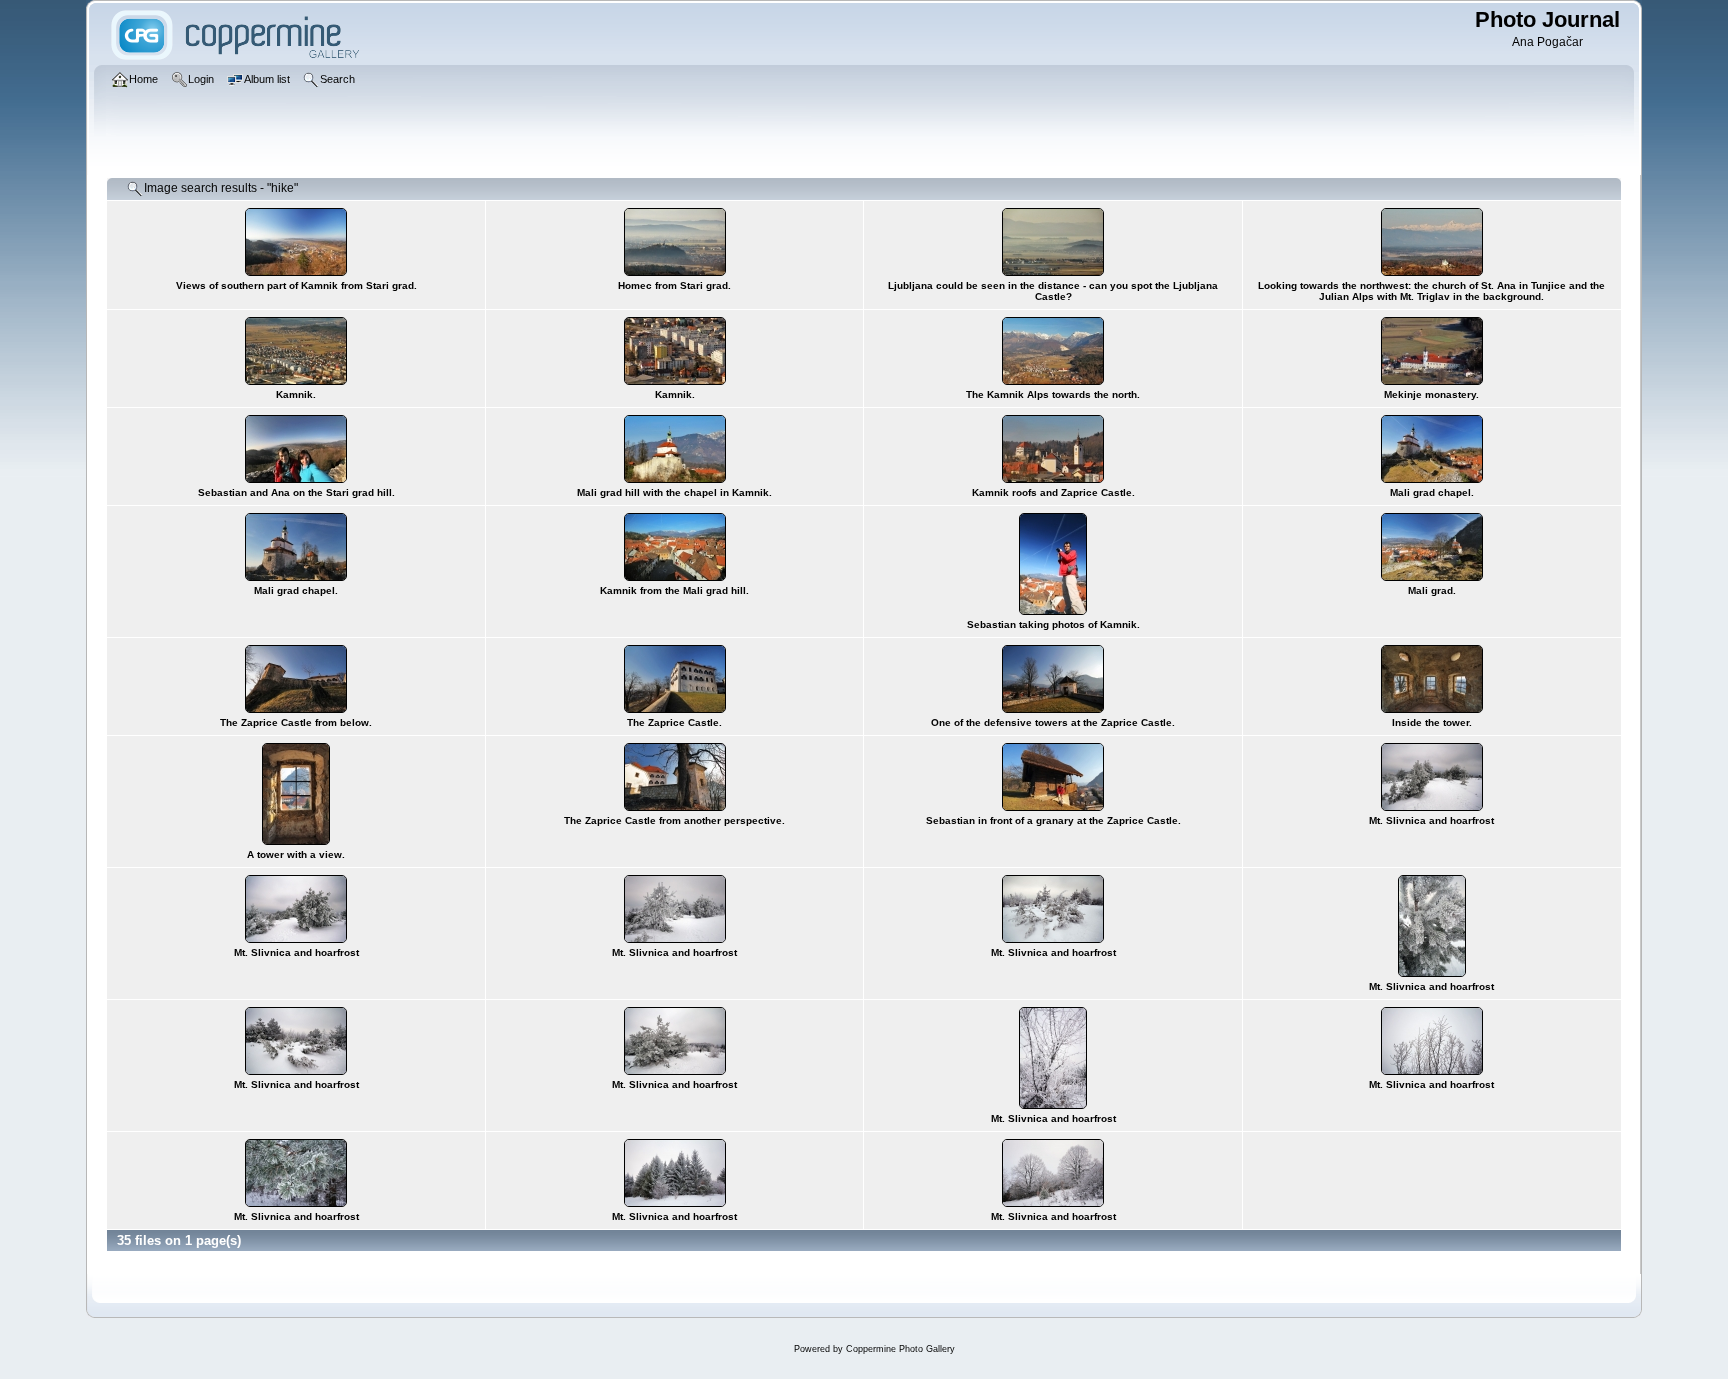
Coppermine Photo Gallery (900, 1349)
